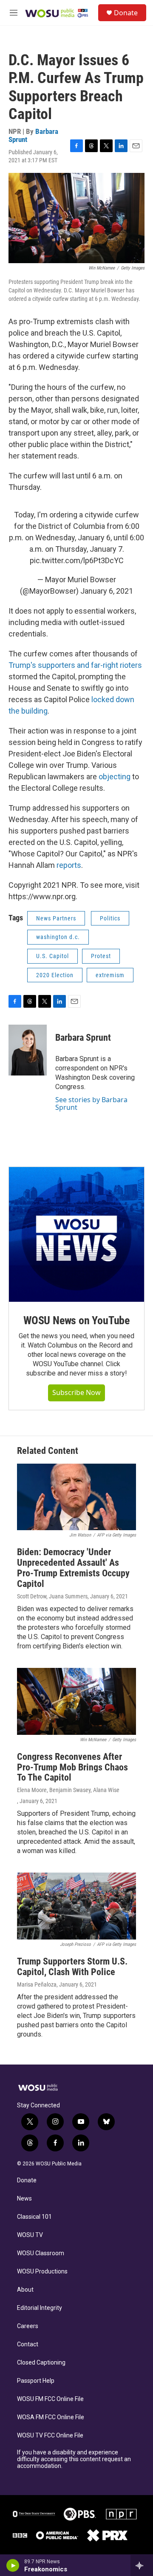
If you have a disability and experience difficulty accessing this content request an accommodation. (74, 2459)
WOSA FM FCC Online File (51, 2417)
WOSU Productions (42, 2272)
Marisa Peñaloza (37, 1984)
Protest (101, 956)
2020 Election (55, 975)
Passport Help (36, 2381)
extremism (110, 975)
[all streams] (142, 2565)
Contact (28, 2344)
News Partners (56, 918)
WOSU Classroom (41, 2253)
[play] (13, 2565)
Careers (28, 2326)
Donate (126, 13)
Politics (110, 918)
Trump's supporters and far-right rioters (75, 665)
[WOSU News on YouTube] (76, 1234)
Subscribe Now (76, 1392)
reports (69, 865)
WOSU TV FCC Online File (50, 2436)
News (24, 2199)
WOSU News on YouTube (76, 1320)
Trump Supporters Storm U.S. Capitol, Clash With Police (72, 1967)
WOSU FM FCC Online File (50, 2399)
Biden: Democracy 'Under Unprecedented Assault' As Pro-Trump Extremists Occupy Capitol (73, 1568)
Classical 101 (34, 2217)
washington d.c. (58, 937)
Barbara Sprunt (83, 1038)
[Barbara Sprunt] (28, 1050)
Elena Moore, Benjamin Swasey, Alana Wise (68, 1790)
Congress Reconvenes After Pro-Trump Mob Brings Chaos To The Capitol (72, 1767)
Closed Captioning (41, 2363)
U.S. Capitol (52, 956)
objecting (115, 777)
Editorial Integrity (40, 2308)
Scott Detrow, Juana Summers (52, 1596)
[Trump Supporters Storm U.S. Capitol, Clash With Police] (76, 1906)
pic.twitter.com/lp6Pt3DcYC (77, 560)
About (25, 2290)
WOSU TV (30, 2235)
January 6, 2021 (107, 591)
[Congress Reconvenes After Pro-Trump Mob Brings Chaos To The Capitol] (76, 1701)
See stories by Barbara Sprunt (91, 1103)
